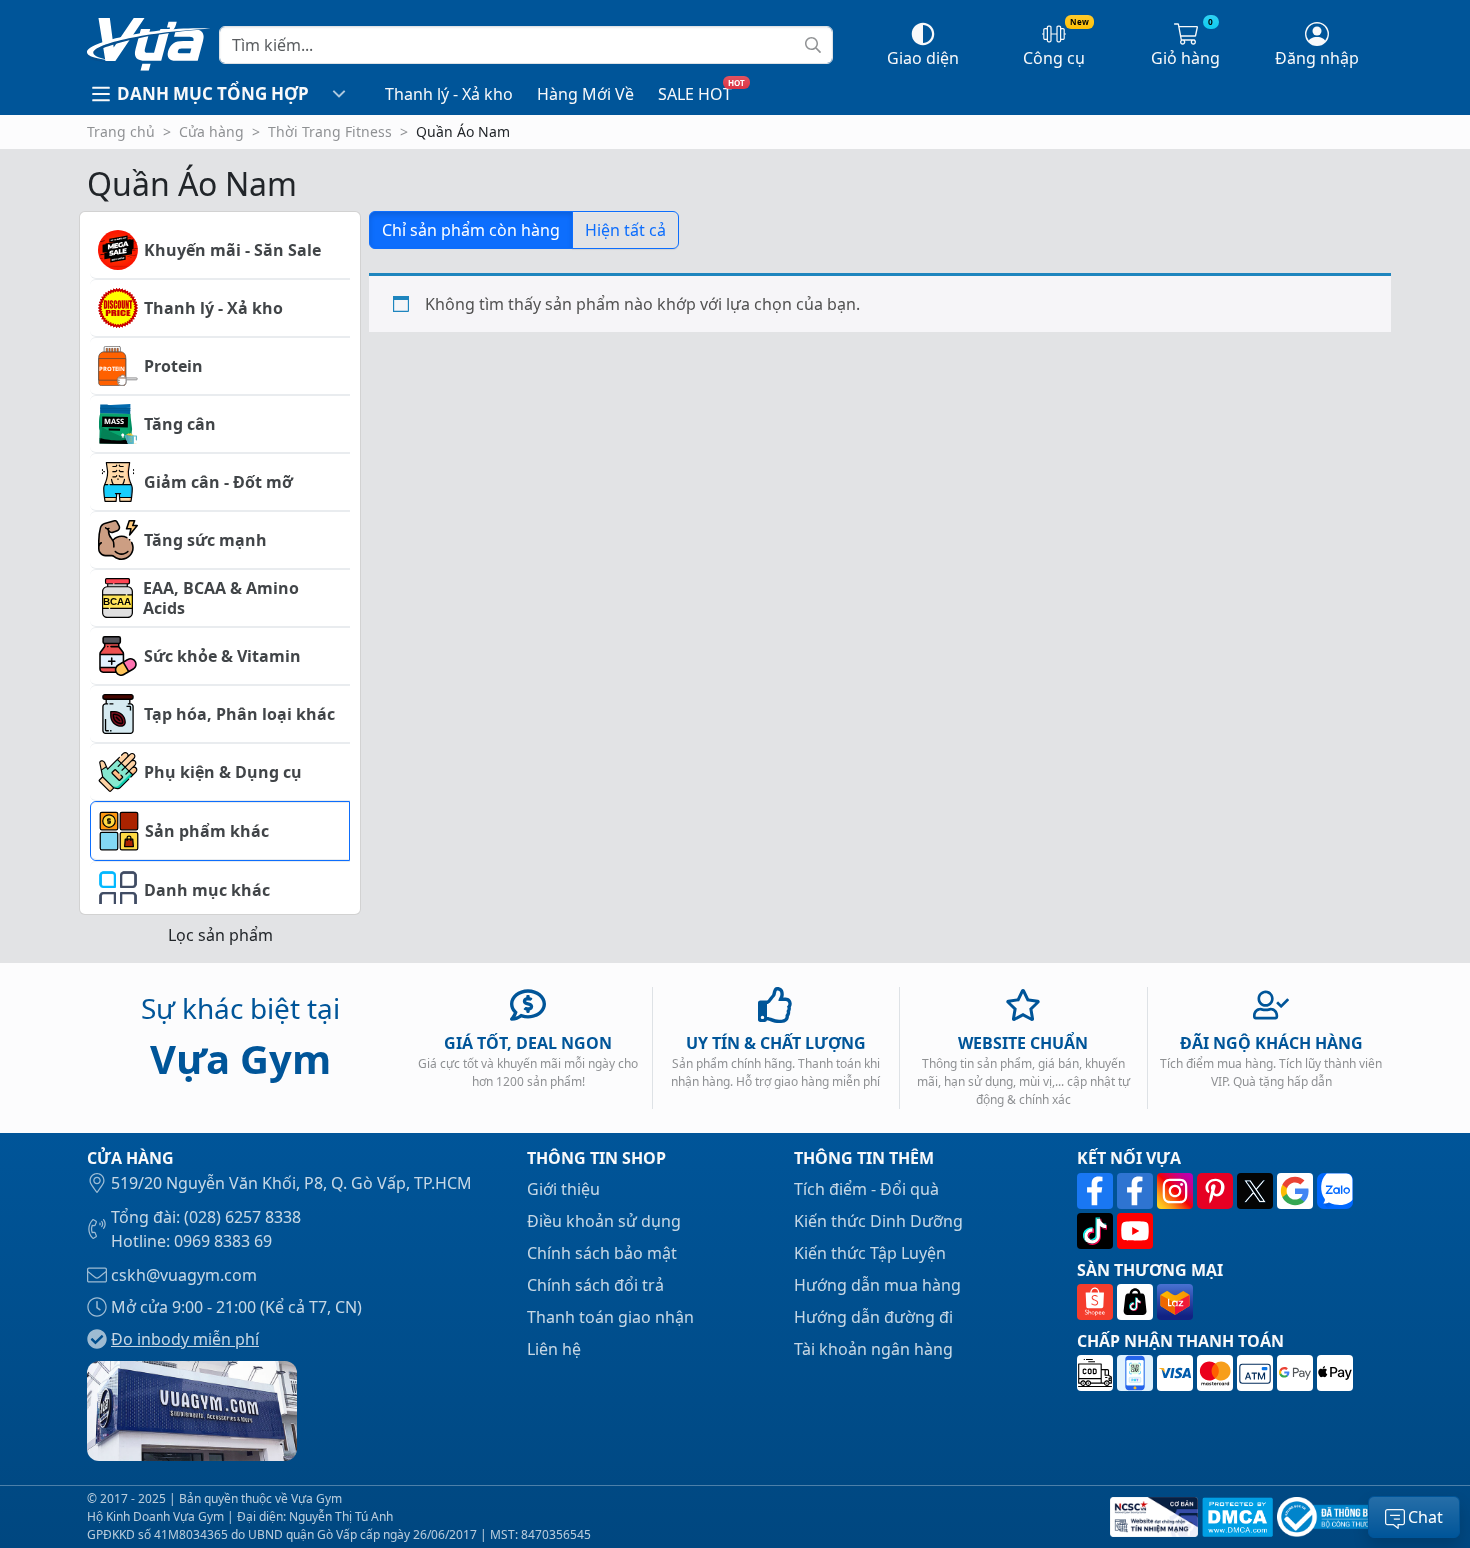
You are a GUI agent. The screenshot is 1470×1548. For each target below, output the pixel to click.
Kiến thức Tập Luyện (870, 1253)
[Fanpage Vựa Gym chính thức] (1097, 1191)
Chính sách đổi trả (595, 1285)
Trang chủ (121, 131)
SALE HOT (695, 94)
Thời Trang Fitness (330, 131)
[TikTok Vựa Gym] (1097, 1231)
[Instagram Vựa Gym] (1177, 1191)
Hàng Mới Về (585, 94)
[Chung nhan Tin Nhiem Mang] (1152, 1517)
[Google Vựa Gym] (1297, 1191)
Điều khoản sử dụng (604, 1221)
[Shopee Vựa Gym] (1097, 1302)
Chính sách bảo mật (602, 1253)
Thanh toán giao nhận (610, 1317)
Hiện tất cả (625, 230)
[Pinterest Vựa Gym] (1217, 1191)
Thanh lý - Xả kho (449, 94)
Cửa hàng (211, 131)
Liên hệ (554, 1349)
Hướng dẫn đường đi (873, 1317)
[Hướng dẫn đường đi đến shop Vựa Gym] (192, 1409)
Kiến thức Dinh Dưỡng (878, 1221)
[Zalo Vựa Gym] (1335, 1191)
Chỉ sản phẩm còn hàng (471, 230)
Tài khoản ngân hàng (873, 1349)
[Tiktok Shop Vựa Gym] (1137, 1302)
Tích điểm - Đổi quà (866, 1189)
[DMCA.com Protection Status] (1235, 1517)
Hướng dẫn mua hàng (877, 1285)
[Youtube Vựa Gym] (1135, 1231)
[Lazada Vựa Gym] (1175, 1302)
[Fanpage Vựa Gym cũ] (1137, 1191)
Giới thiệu (563, 1189)
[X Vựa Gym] (1257, 1191)
